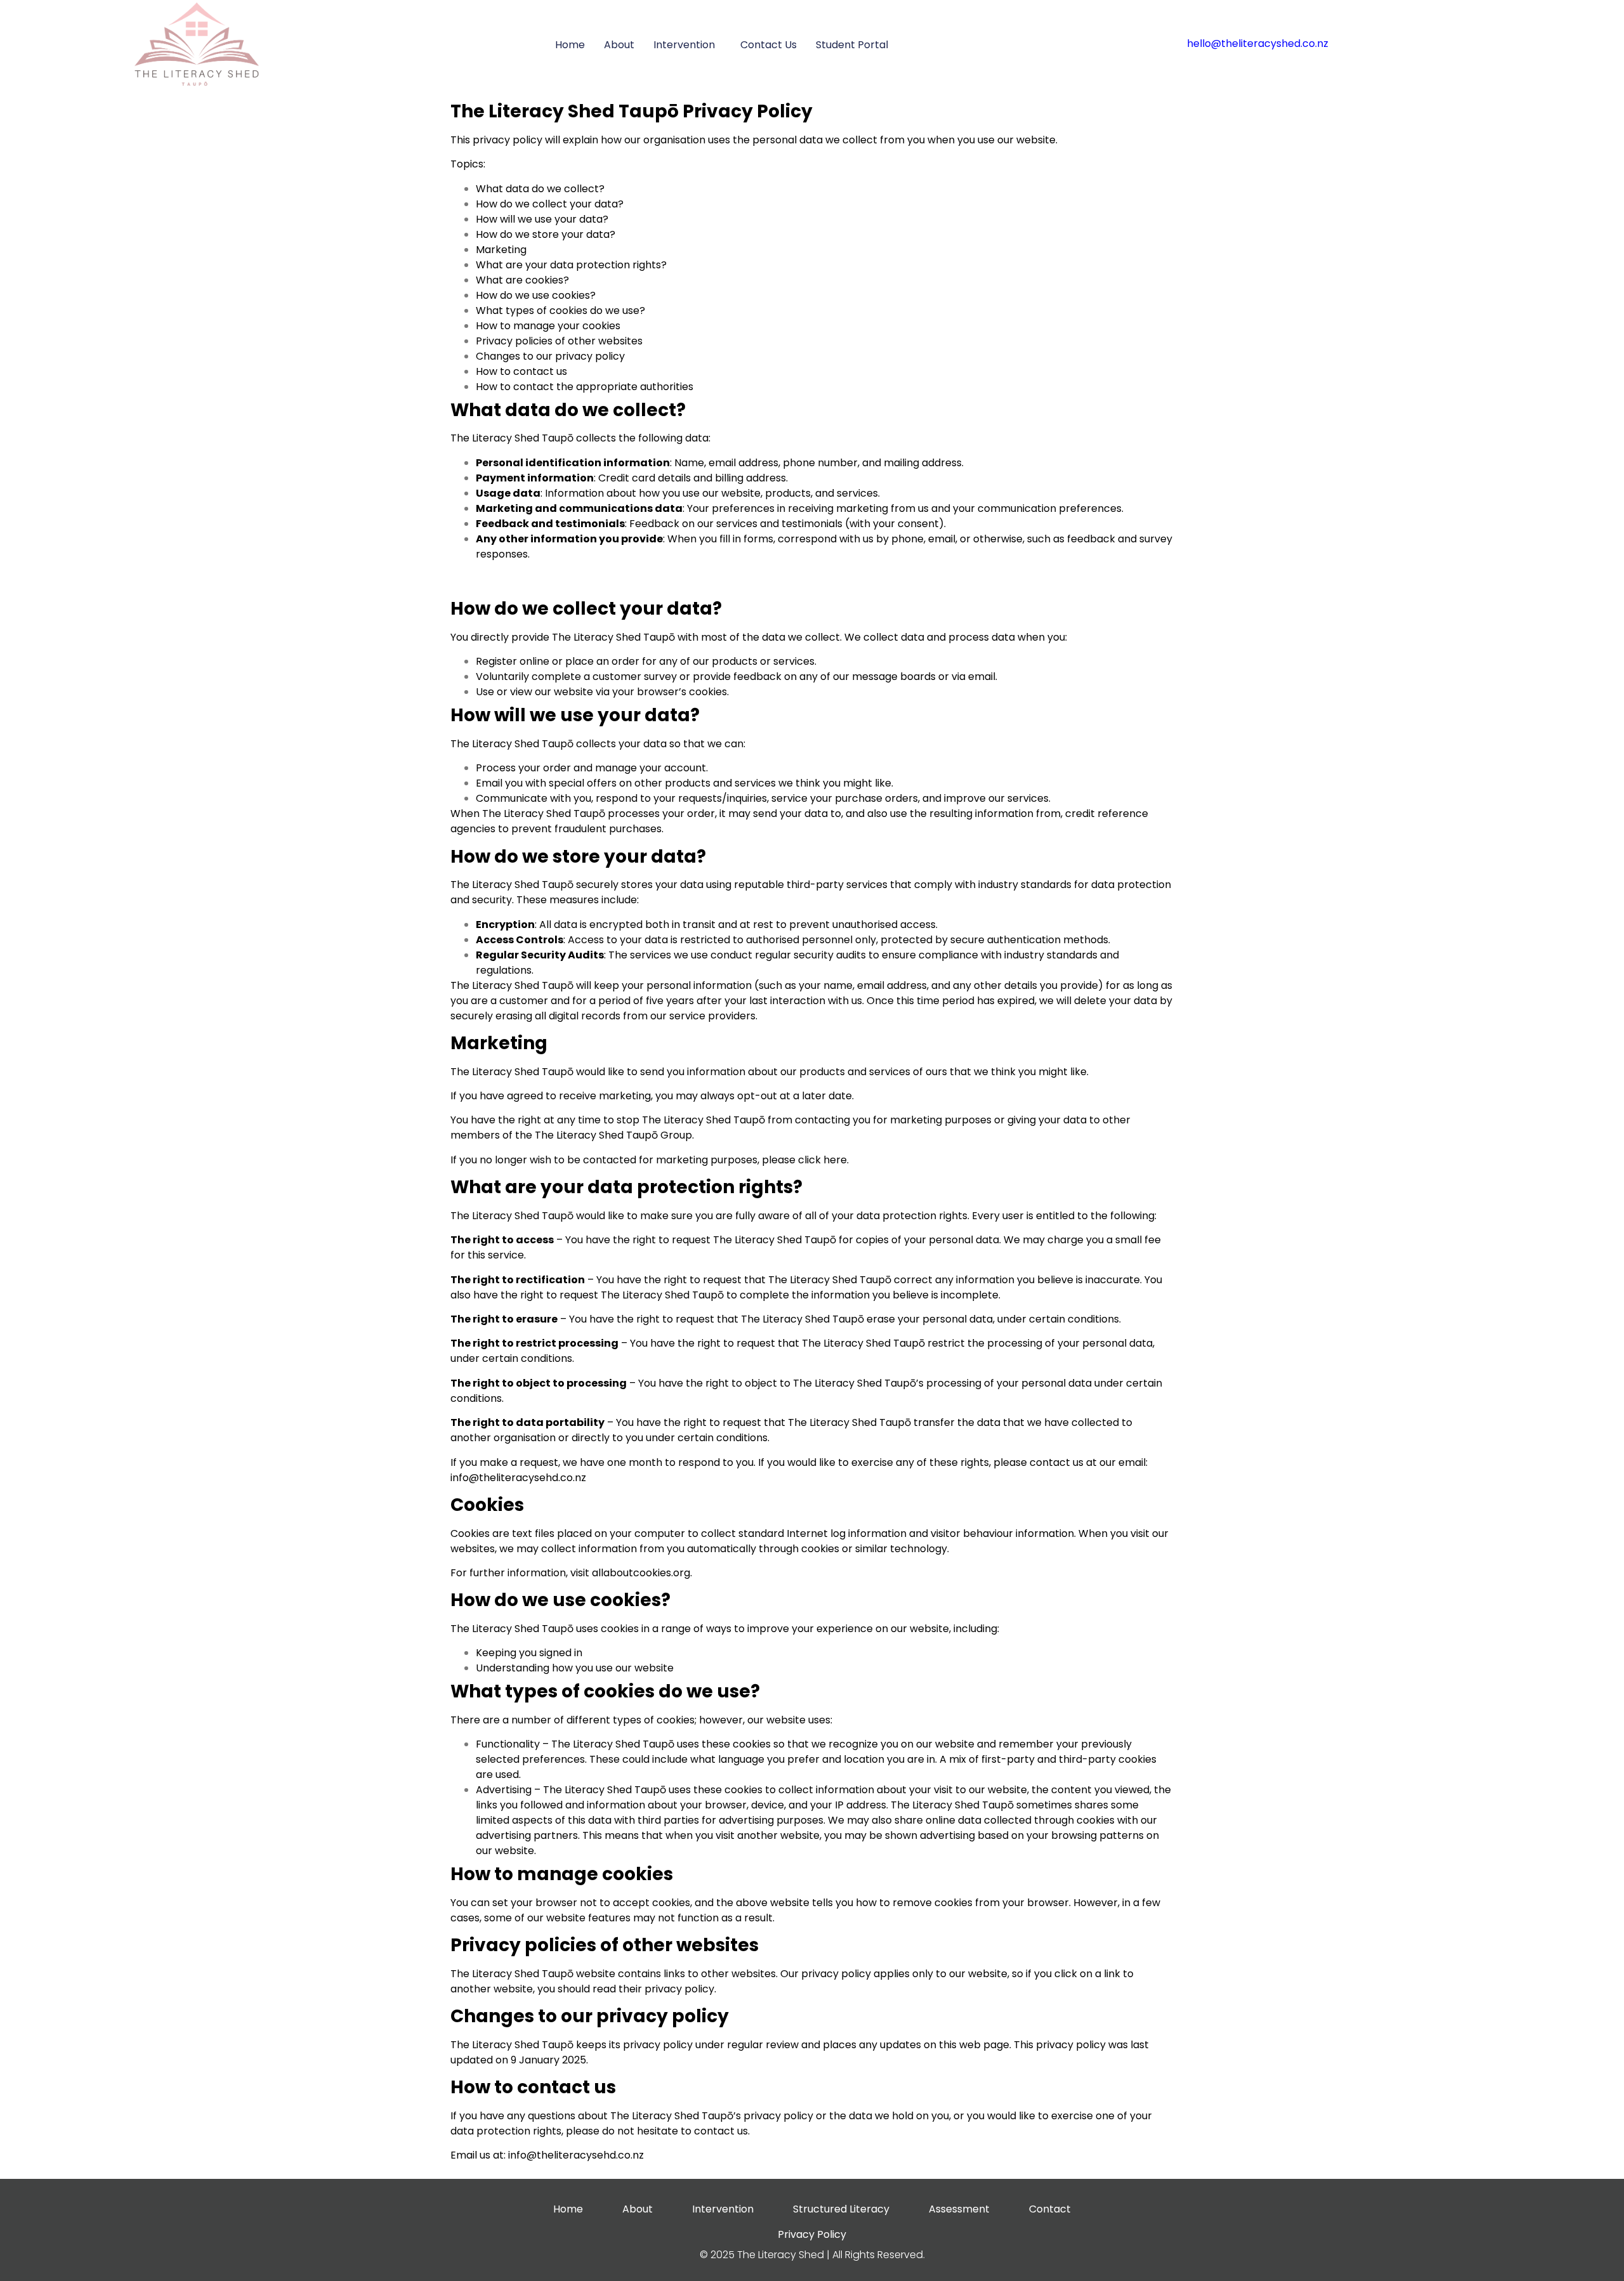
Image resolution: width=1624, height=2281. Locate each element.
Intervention (684, 45)
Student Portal (852, 45)
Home (570, 45)
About (619, 45)
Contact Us (769, 45)
